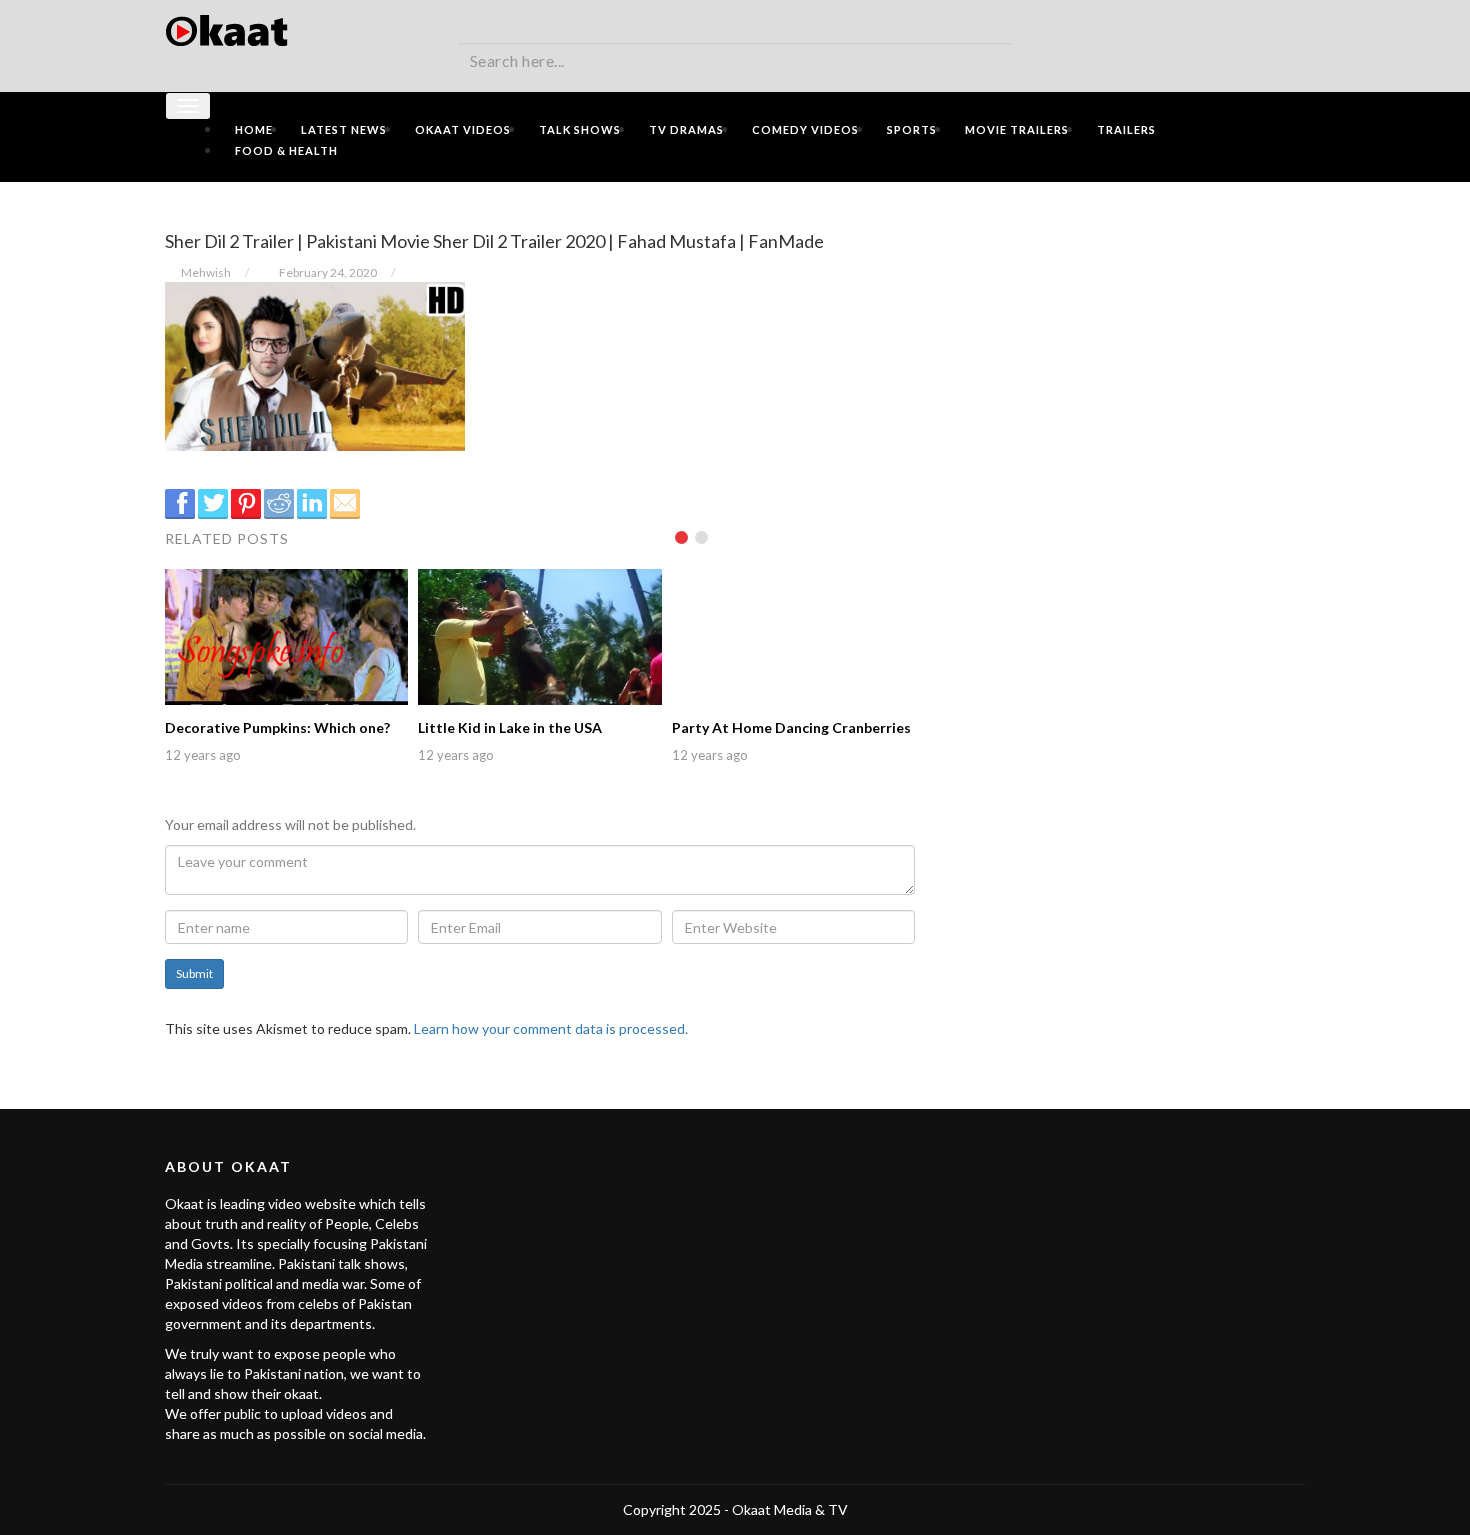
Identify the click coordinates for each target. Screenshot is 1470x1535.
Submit (194, 973)
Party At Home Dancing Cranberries (791, 727)
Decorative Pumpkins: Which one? (277, 727)
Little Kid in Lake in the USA (510, 727)
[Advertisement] (1125, 337)
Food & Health (286, 150)
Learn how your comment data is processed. (551, 1028)
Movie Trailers (1017, 129)
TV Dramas (686, 129)
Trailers (1126, 129)
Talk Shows (580, 129)
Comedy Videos (805, 129)
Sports (912, 129)
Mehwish (206, 272)
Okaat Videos (463, 129)
